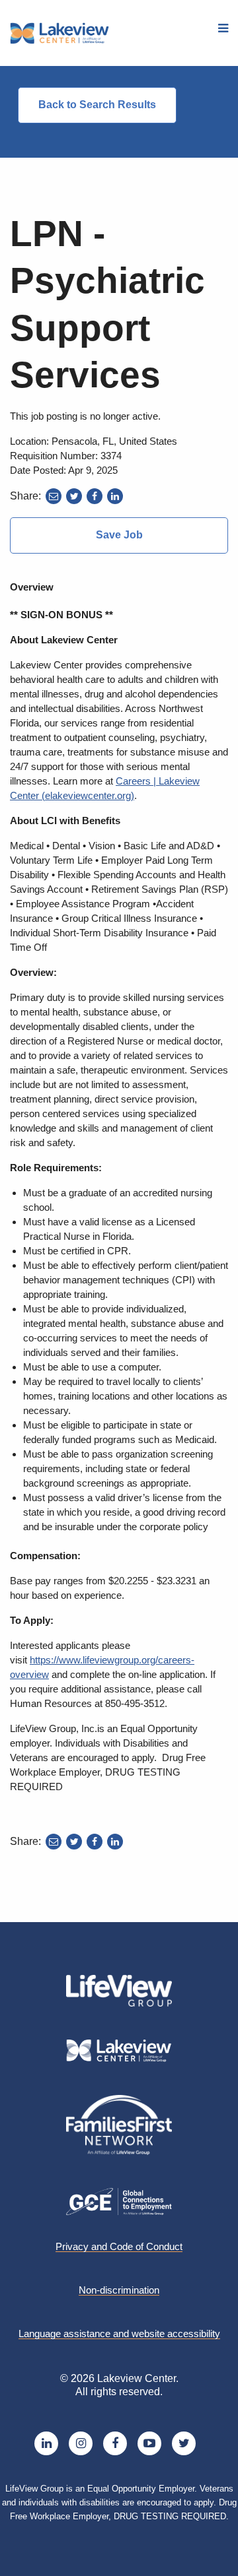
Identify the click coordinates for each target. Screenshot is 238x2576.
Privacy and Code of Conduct (119, 2247)
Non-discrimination (119, 2290)
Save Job (119, 535)
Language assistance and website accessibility (119, 2334)
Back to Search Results (97, 105)
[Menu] (223, 29)
